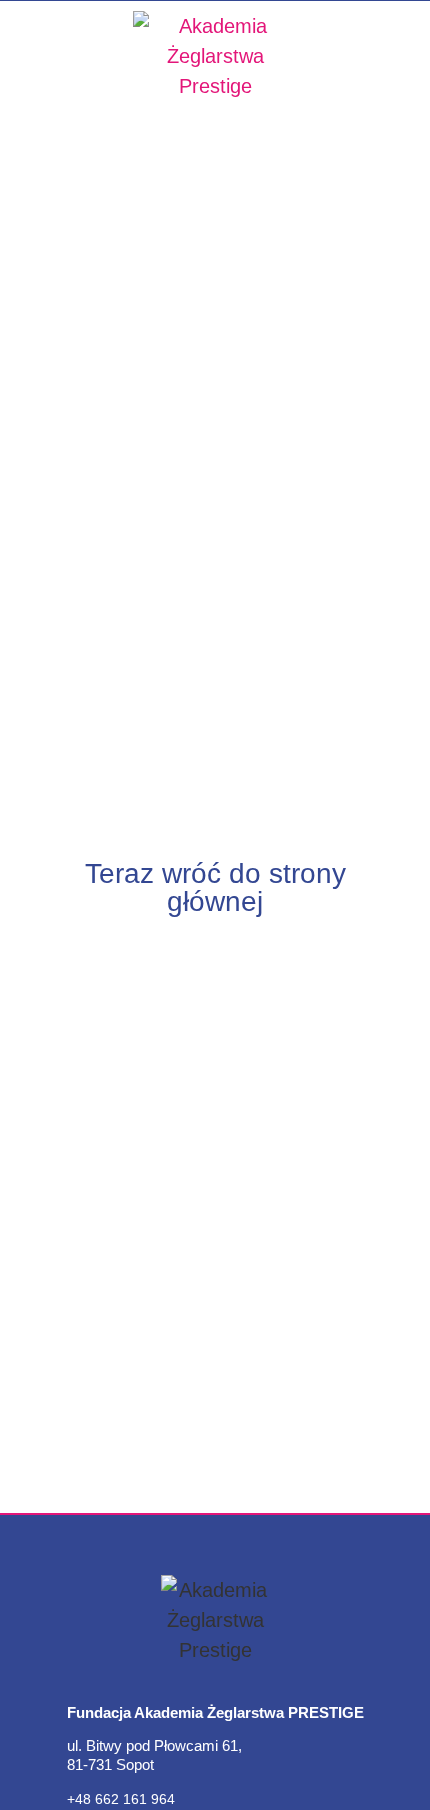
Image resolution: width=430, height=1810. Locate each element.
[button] (27, 128)
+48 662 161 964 (121, 1799)
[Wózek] (414, 128)
